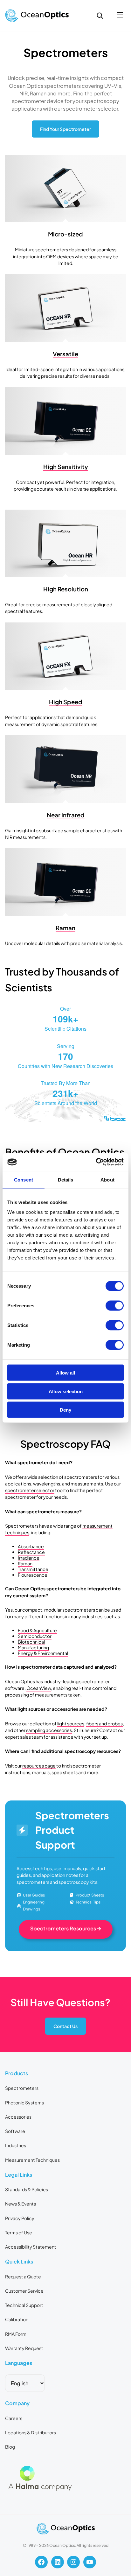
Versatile (65, 354)
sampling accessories (49, 1730)
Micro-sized (65, 234)
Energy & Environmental (43, 1653)
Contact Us (65, 2026)
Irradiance (29, 1558)
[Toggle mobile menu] (120, 15)
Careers (14, 2418)
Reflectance (31, 1552)
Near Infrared (66, 815)
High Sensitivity (66, 467)
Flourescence (33, 1575)
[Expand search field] (100, 16)
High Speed (66, 702)
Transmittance (33, 1569)
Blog (10, 2447)
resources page (39, 1766)
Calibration (17, 2319)
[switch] (115, 1306)
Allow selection (66, 1391)
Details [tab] (66, 1179)
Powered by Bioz (20, 1134)
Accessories (18, 2117)
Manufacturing (33, 1647)
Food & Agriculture (37, 1630)
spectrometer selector (30, 1490)
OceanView (39, 1688)
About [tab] (107, 1179)
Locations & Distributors (31, 2432)
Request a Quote (23, 2277)
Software (15, 2131)
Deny (65, 1410)
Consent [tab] (24, 1179)
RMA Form (16, 2334)
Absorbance (31, 1546)
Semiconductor (35, 1636)
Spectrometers (22, 2088)
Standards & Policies (27, 2189)
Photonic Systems (24, 2103)
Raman (65, 928)
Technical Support (24, 2305)
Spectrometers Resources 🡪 (66, 1928)
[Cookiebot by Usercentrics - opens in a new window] (96, 1162)
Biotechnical (31, 1642)
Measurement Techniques (32, 2160)
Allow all (65, 1373)
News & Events (21, 2204)
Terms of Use (19, 2232)
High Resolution (66, 589)
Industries (16, 2145)
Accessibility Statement (31, 2247)
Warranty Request (24, 2348)
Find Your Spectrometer (65, 129)
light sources (71, 1723)
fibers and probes (104, 1723)
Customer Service (24, 2291)
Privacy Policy (20, 2218)
